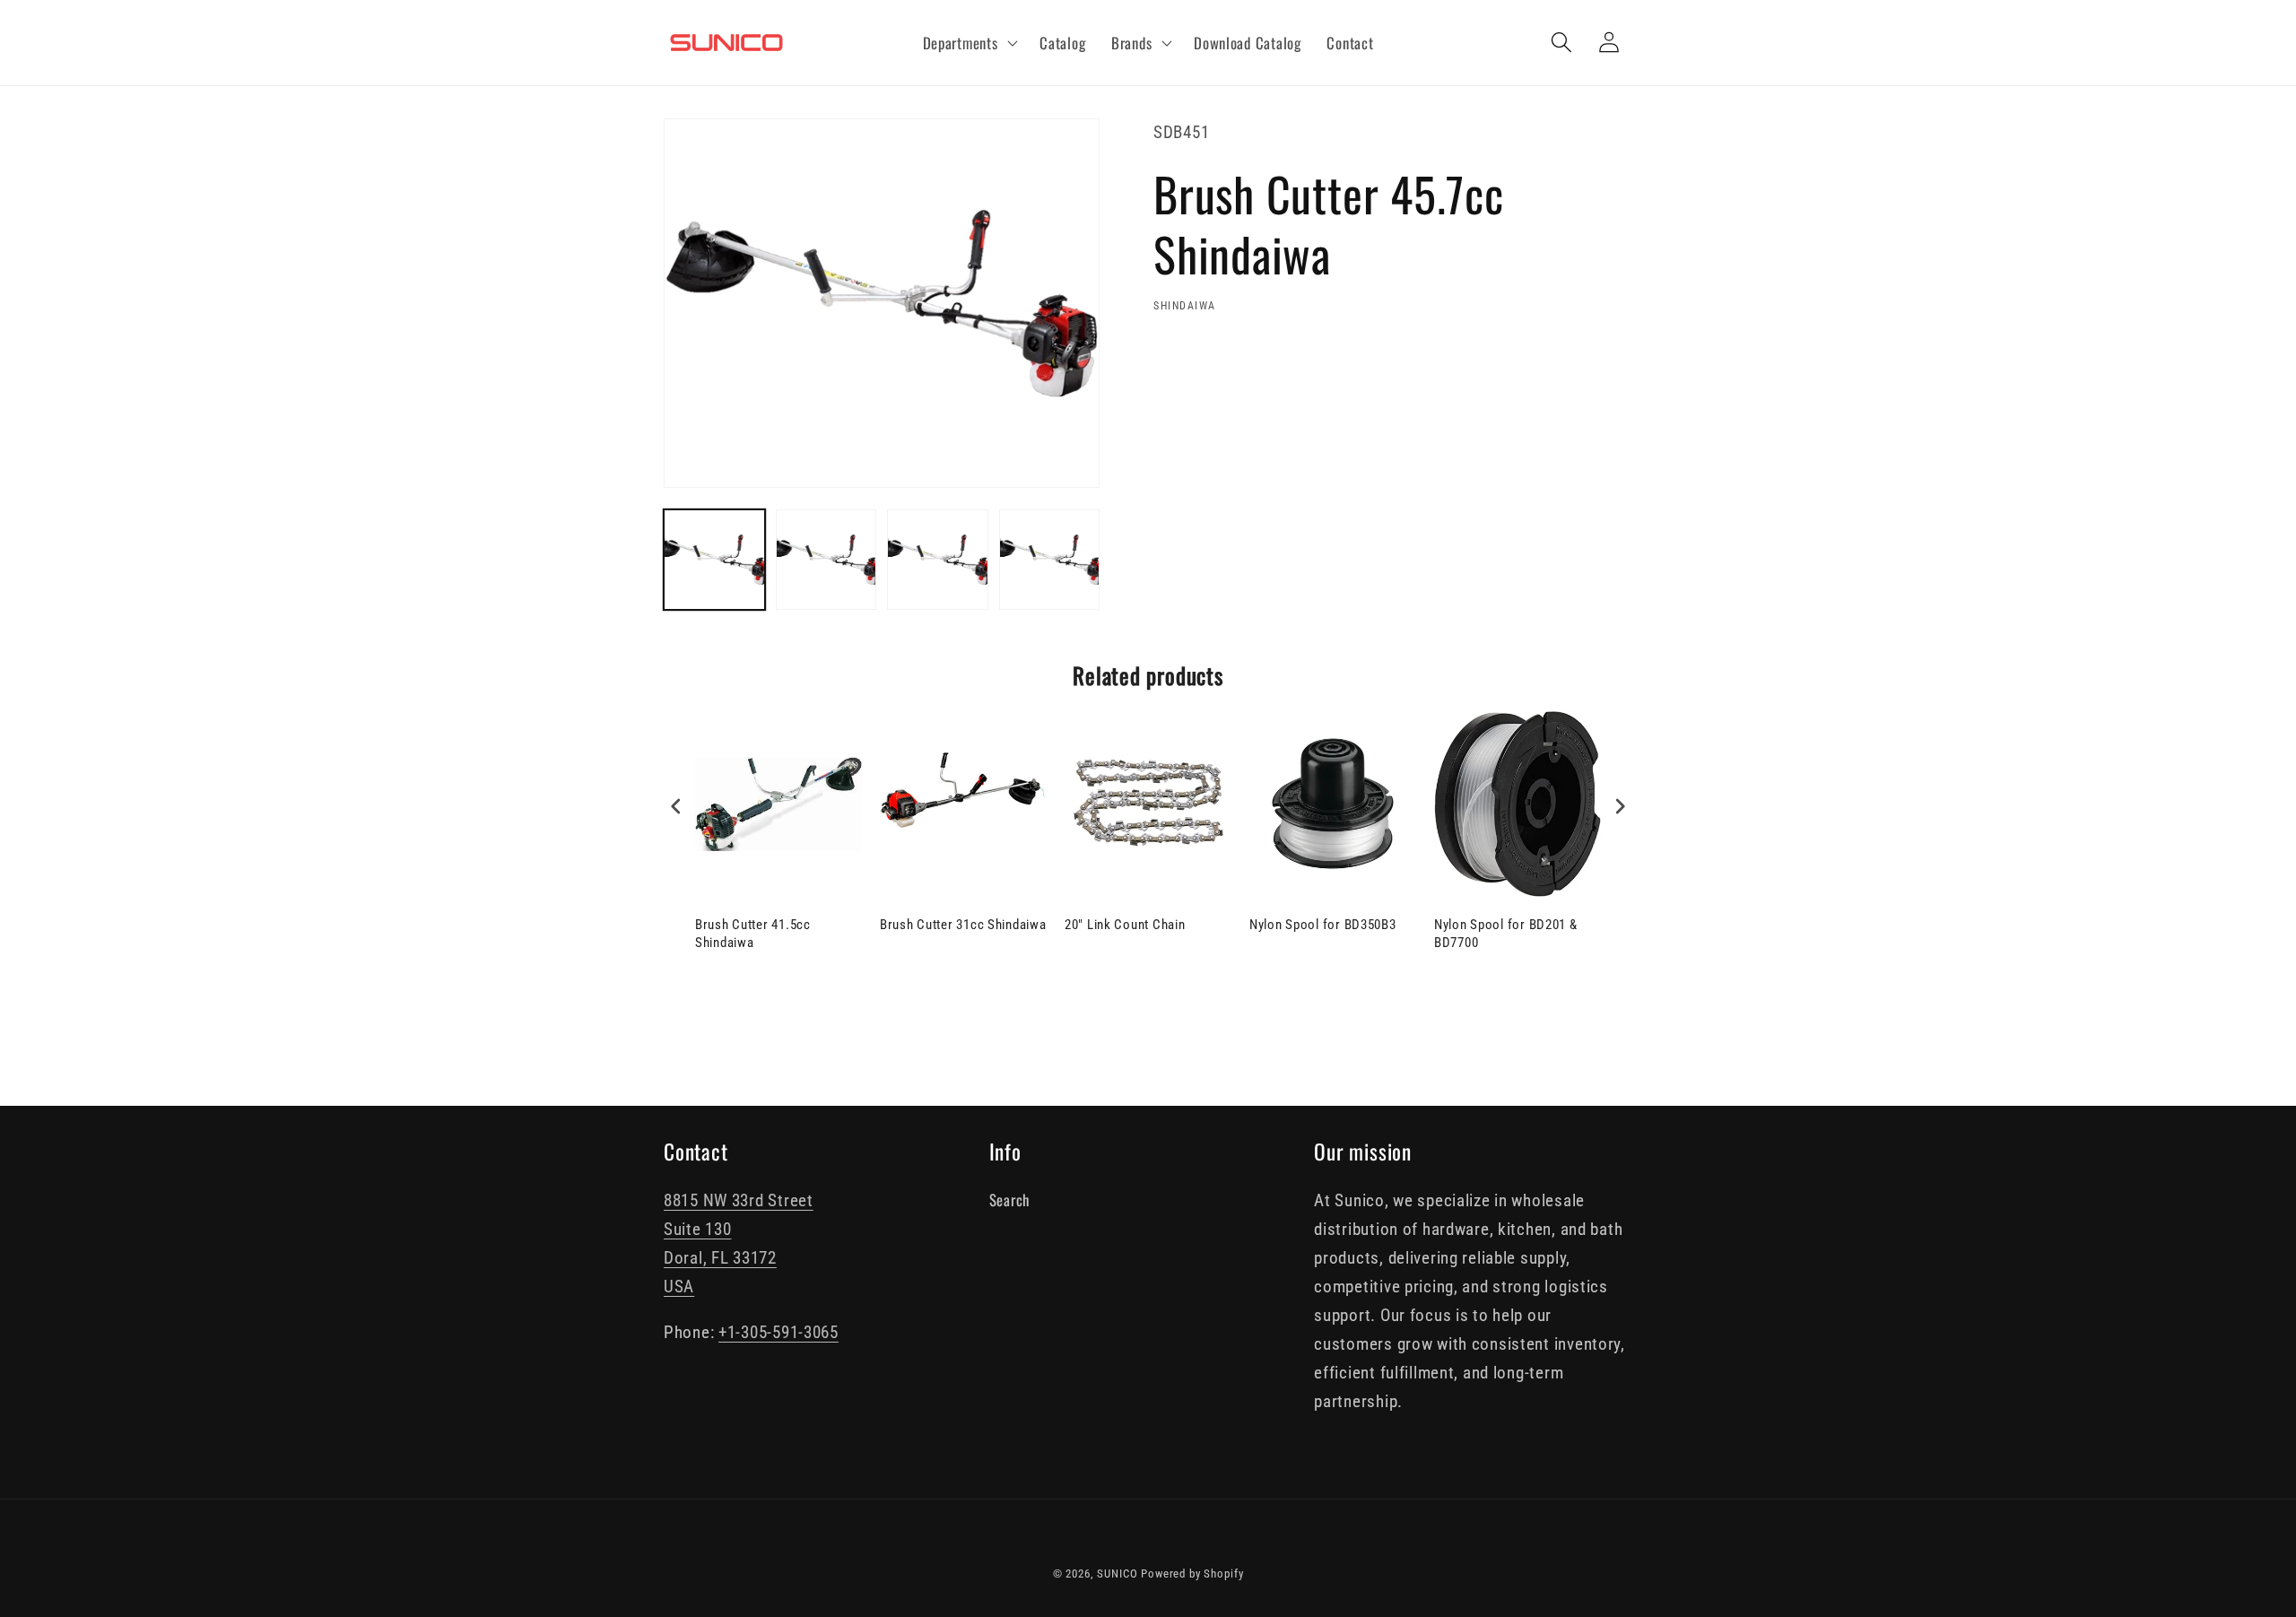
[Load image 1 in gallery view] (714, 560)
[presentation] (676, 807)
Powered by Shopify (1192, 1574)
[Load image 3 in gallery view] (938, 560)
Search (1009, 1200)
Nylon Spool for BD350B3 (1323, 925)
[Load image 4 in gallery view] (1050, 560)
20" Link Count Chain (1125, 925)
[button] (968, 43)
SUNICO (1117, 1574)
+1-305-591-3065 (778, 1332)
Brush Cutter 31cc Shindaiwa (963, 925)
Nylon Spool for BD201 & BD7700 (1506, 934)
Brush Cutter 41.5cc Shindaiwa (753, 934)
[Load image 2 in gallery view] (826, 560)
